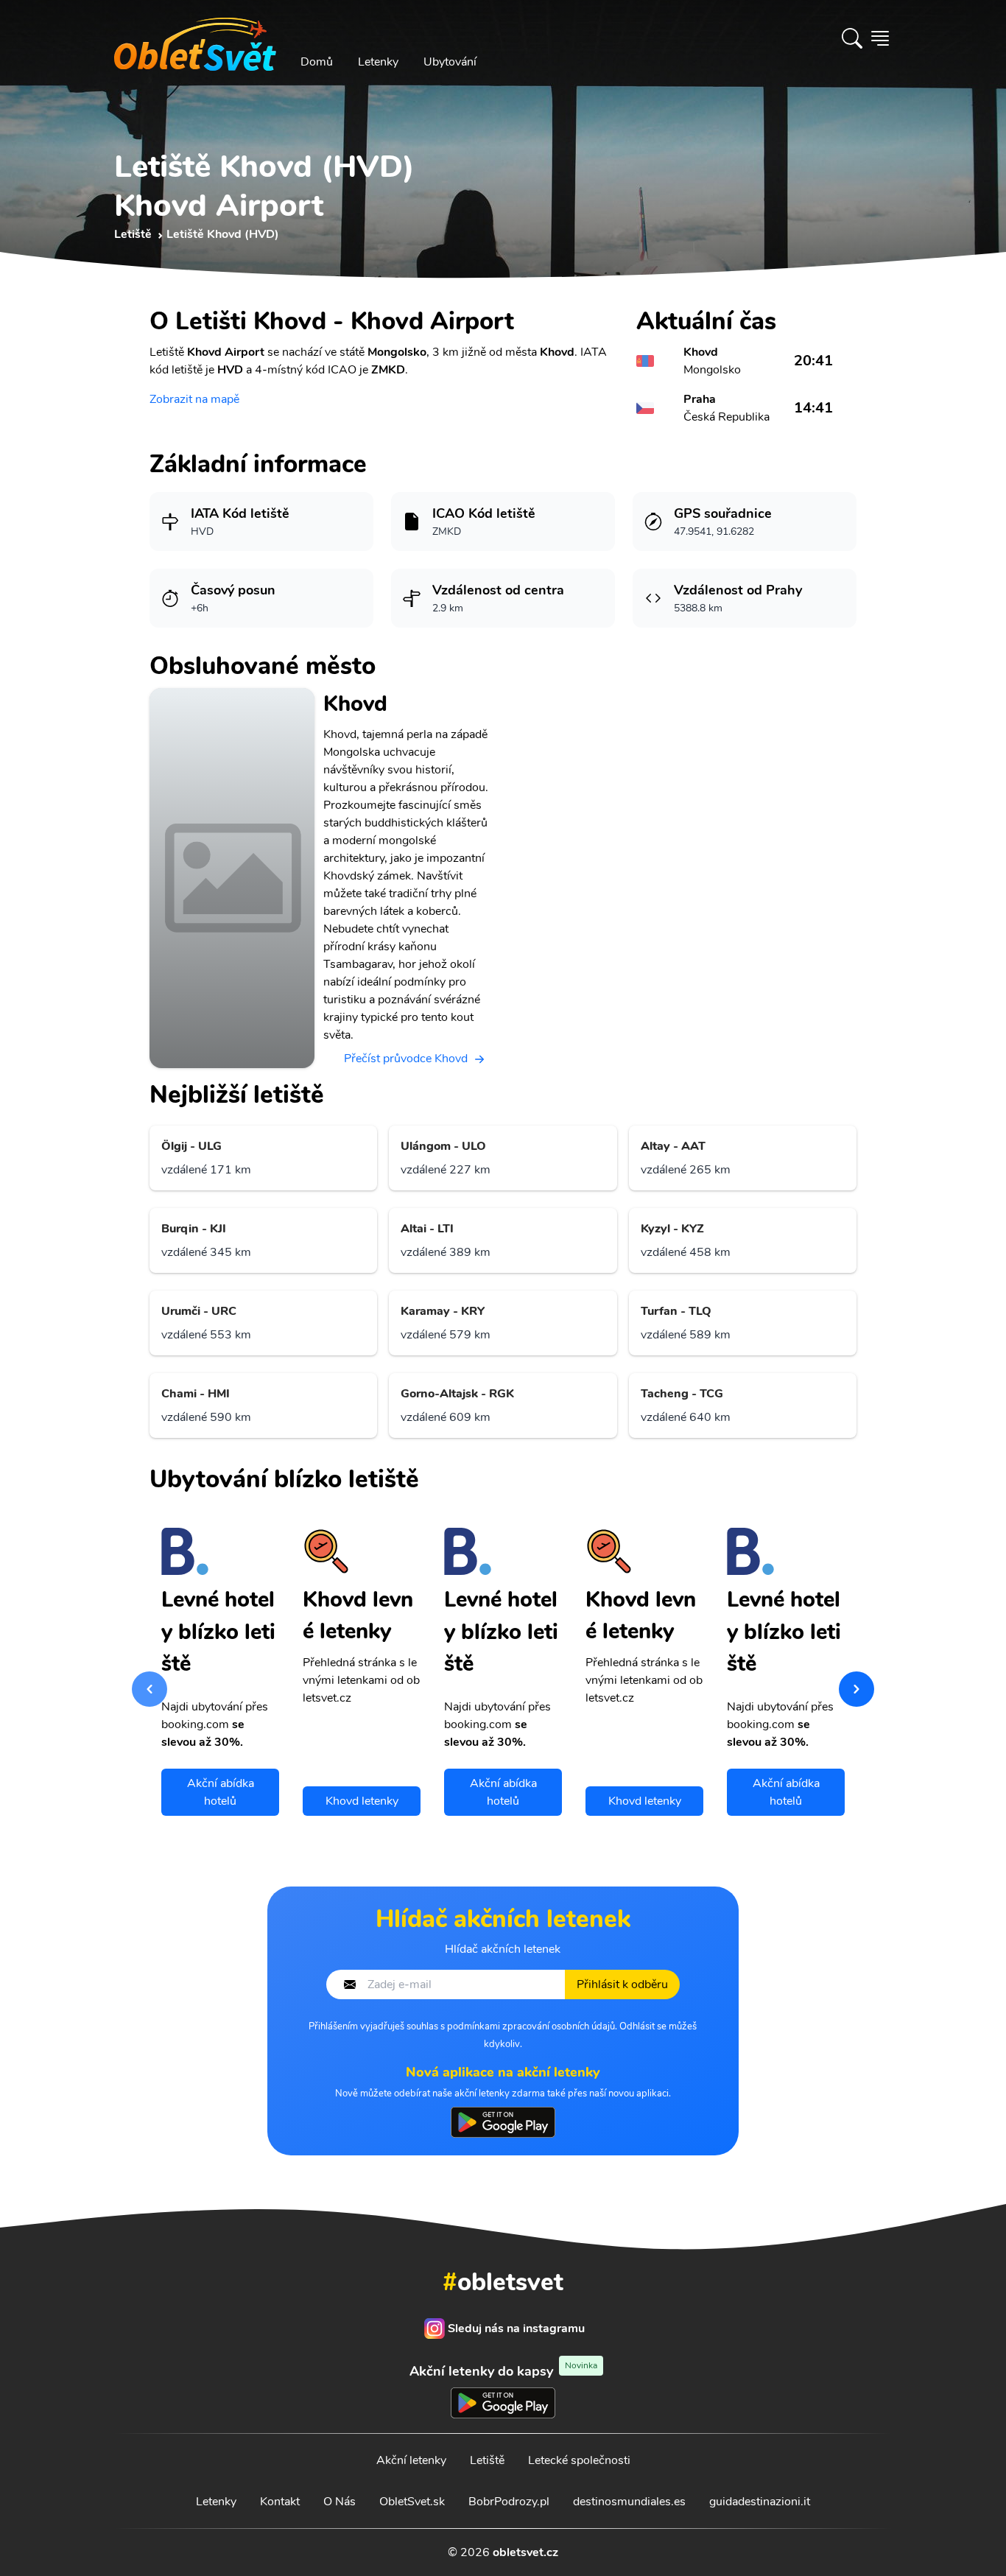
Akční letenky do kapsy (503, 2371)
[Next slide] (856, 1689)
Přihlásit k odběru (622, 1984)
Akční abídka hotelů (221, 1792)
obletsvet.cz (525, 2552)
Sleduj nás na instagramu (516, 2328)
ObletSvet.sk (412, 2502)
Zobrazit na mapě (194, 399)
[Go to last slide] (150, 1689)
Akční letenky (411, 2460)
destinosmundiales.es (629, 2502)
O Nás (340, 2502)
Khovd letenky (362, 1801)
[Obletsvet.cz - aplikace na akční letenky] (503, 2122)
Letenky (378, 62)
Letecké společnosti (579, 2460)
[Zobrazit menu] (880, 38)
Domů (317, 62)
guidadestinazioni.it (760, 2502)
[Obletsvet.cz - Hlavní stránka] (195, 38)
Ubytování (450, 62)
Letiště (487, 2460)
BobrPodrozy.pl (509, 2502)
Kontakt (280, 2502)
